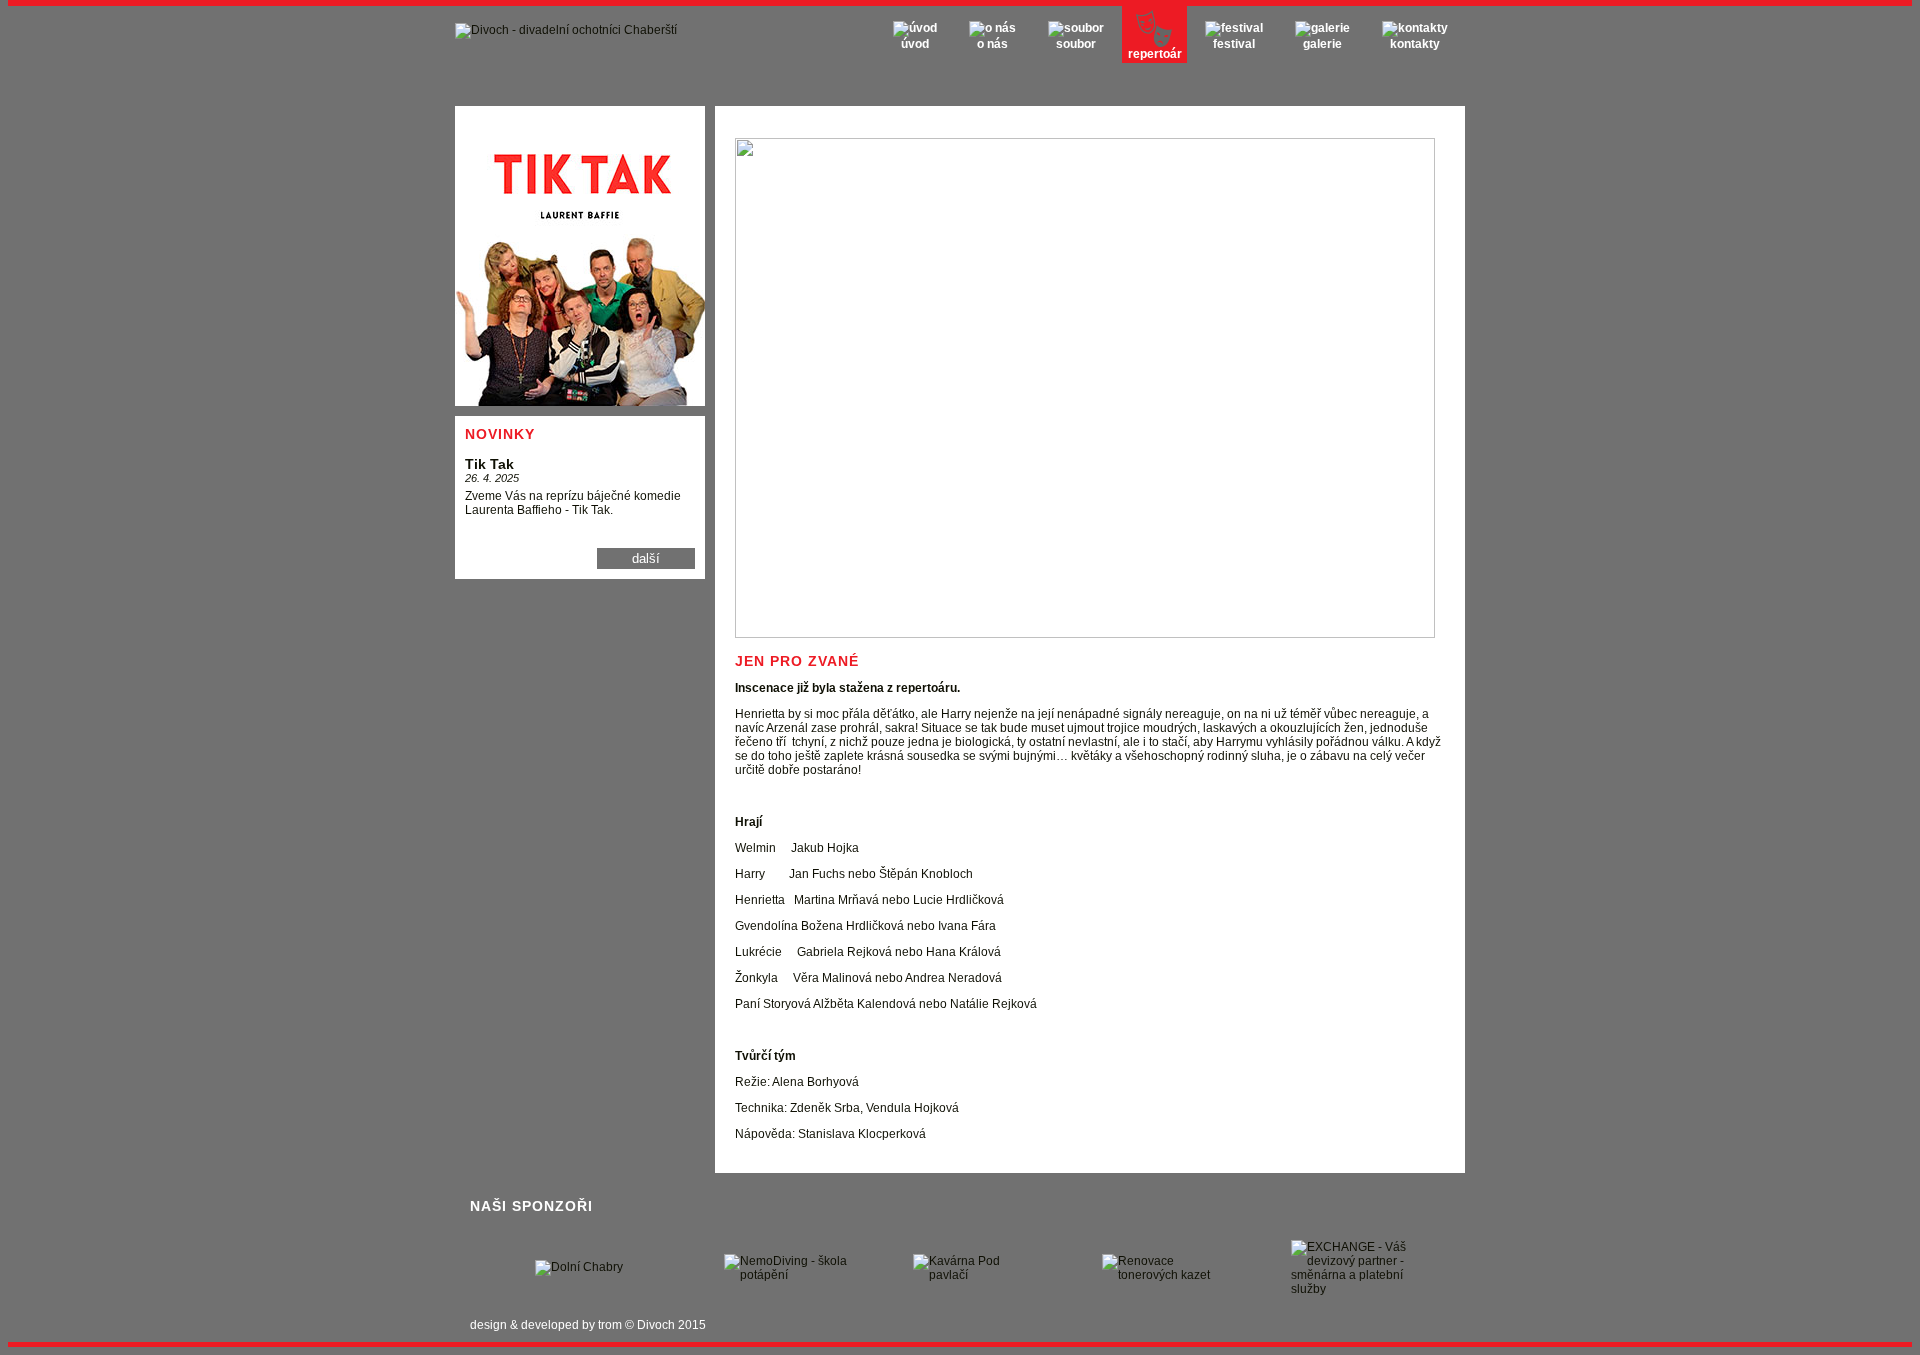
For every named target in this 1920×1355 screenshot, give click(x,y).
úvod (915, 44)
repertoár (1155, 54)
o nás (992, 44)
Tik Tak (489, 464)
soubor (1076, 44)
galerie (1322, 44)
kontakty (1415, 44)
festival (1234, 44)
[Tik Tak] (580, 402)
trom (610, 1325)
